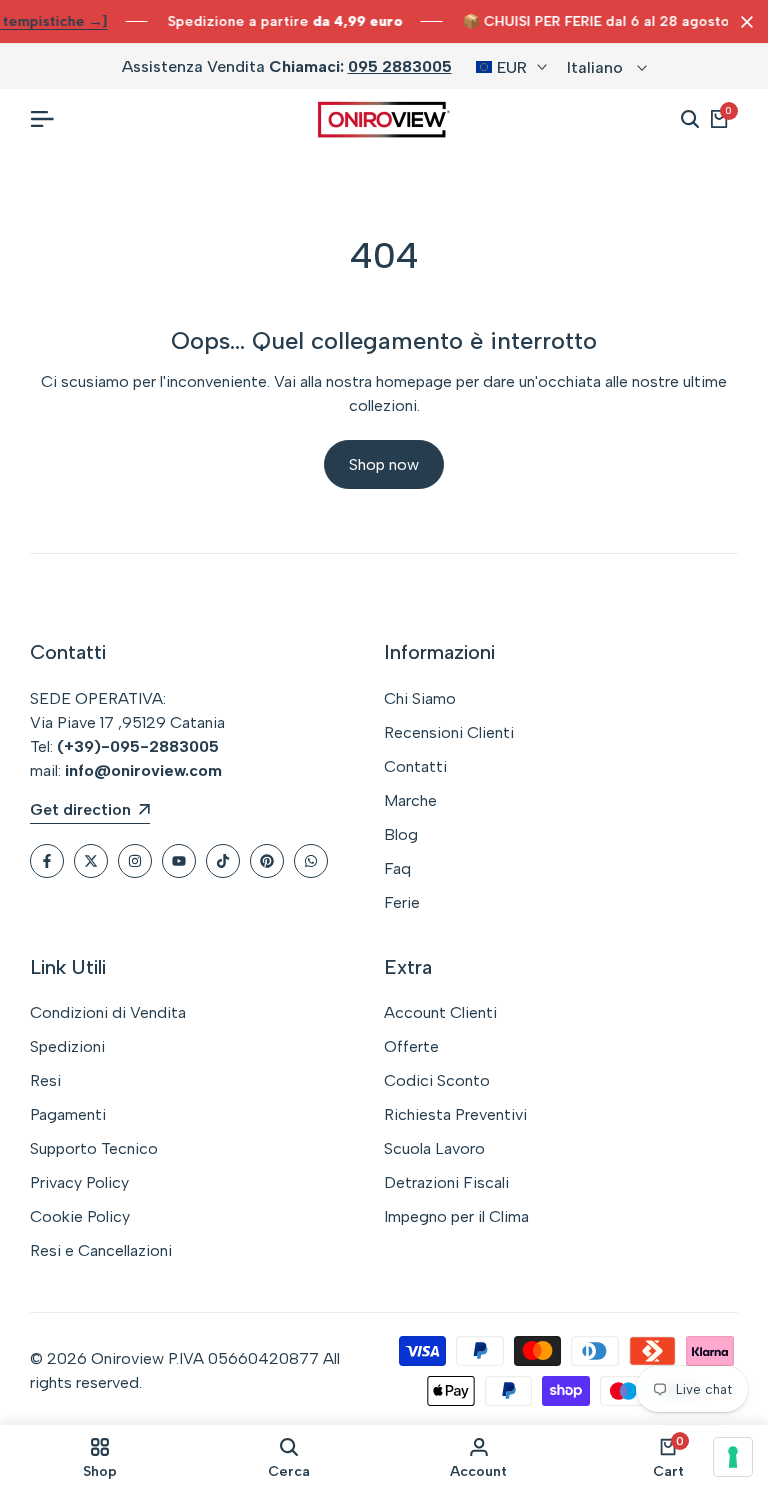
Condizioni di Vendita (108, 1012)
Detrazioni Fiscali (446, 1182)
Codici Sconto (437, 1080)
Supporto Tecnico (94, 1148)
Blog (401, 834)
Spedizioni (67, 1046)
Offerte (411, 1046)
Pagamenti (68, 1114)
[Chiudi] (743, 22)
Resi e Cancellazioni (101, 1250)
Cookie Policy (80, 1216)
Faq (397, 868)
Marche (410, 800)
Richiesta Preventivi (455, 1114)
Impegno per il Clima (456, 1216)
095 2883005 (400, 66)
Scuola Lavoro (434, 1148)
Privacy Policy (79, 1182)
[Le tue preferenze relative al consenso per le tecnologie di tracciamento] (733, 1457)
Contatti (415, 766)
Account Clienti (440, 1012)
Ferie (402, 902)
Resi (45, 1080)
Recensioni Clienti (449, 732)
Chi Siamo (420, 698)
